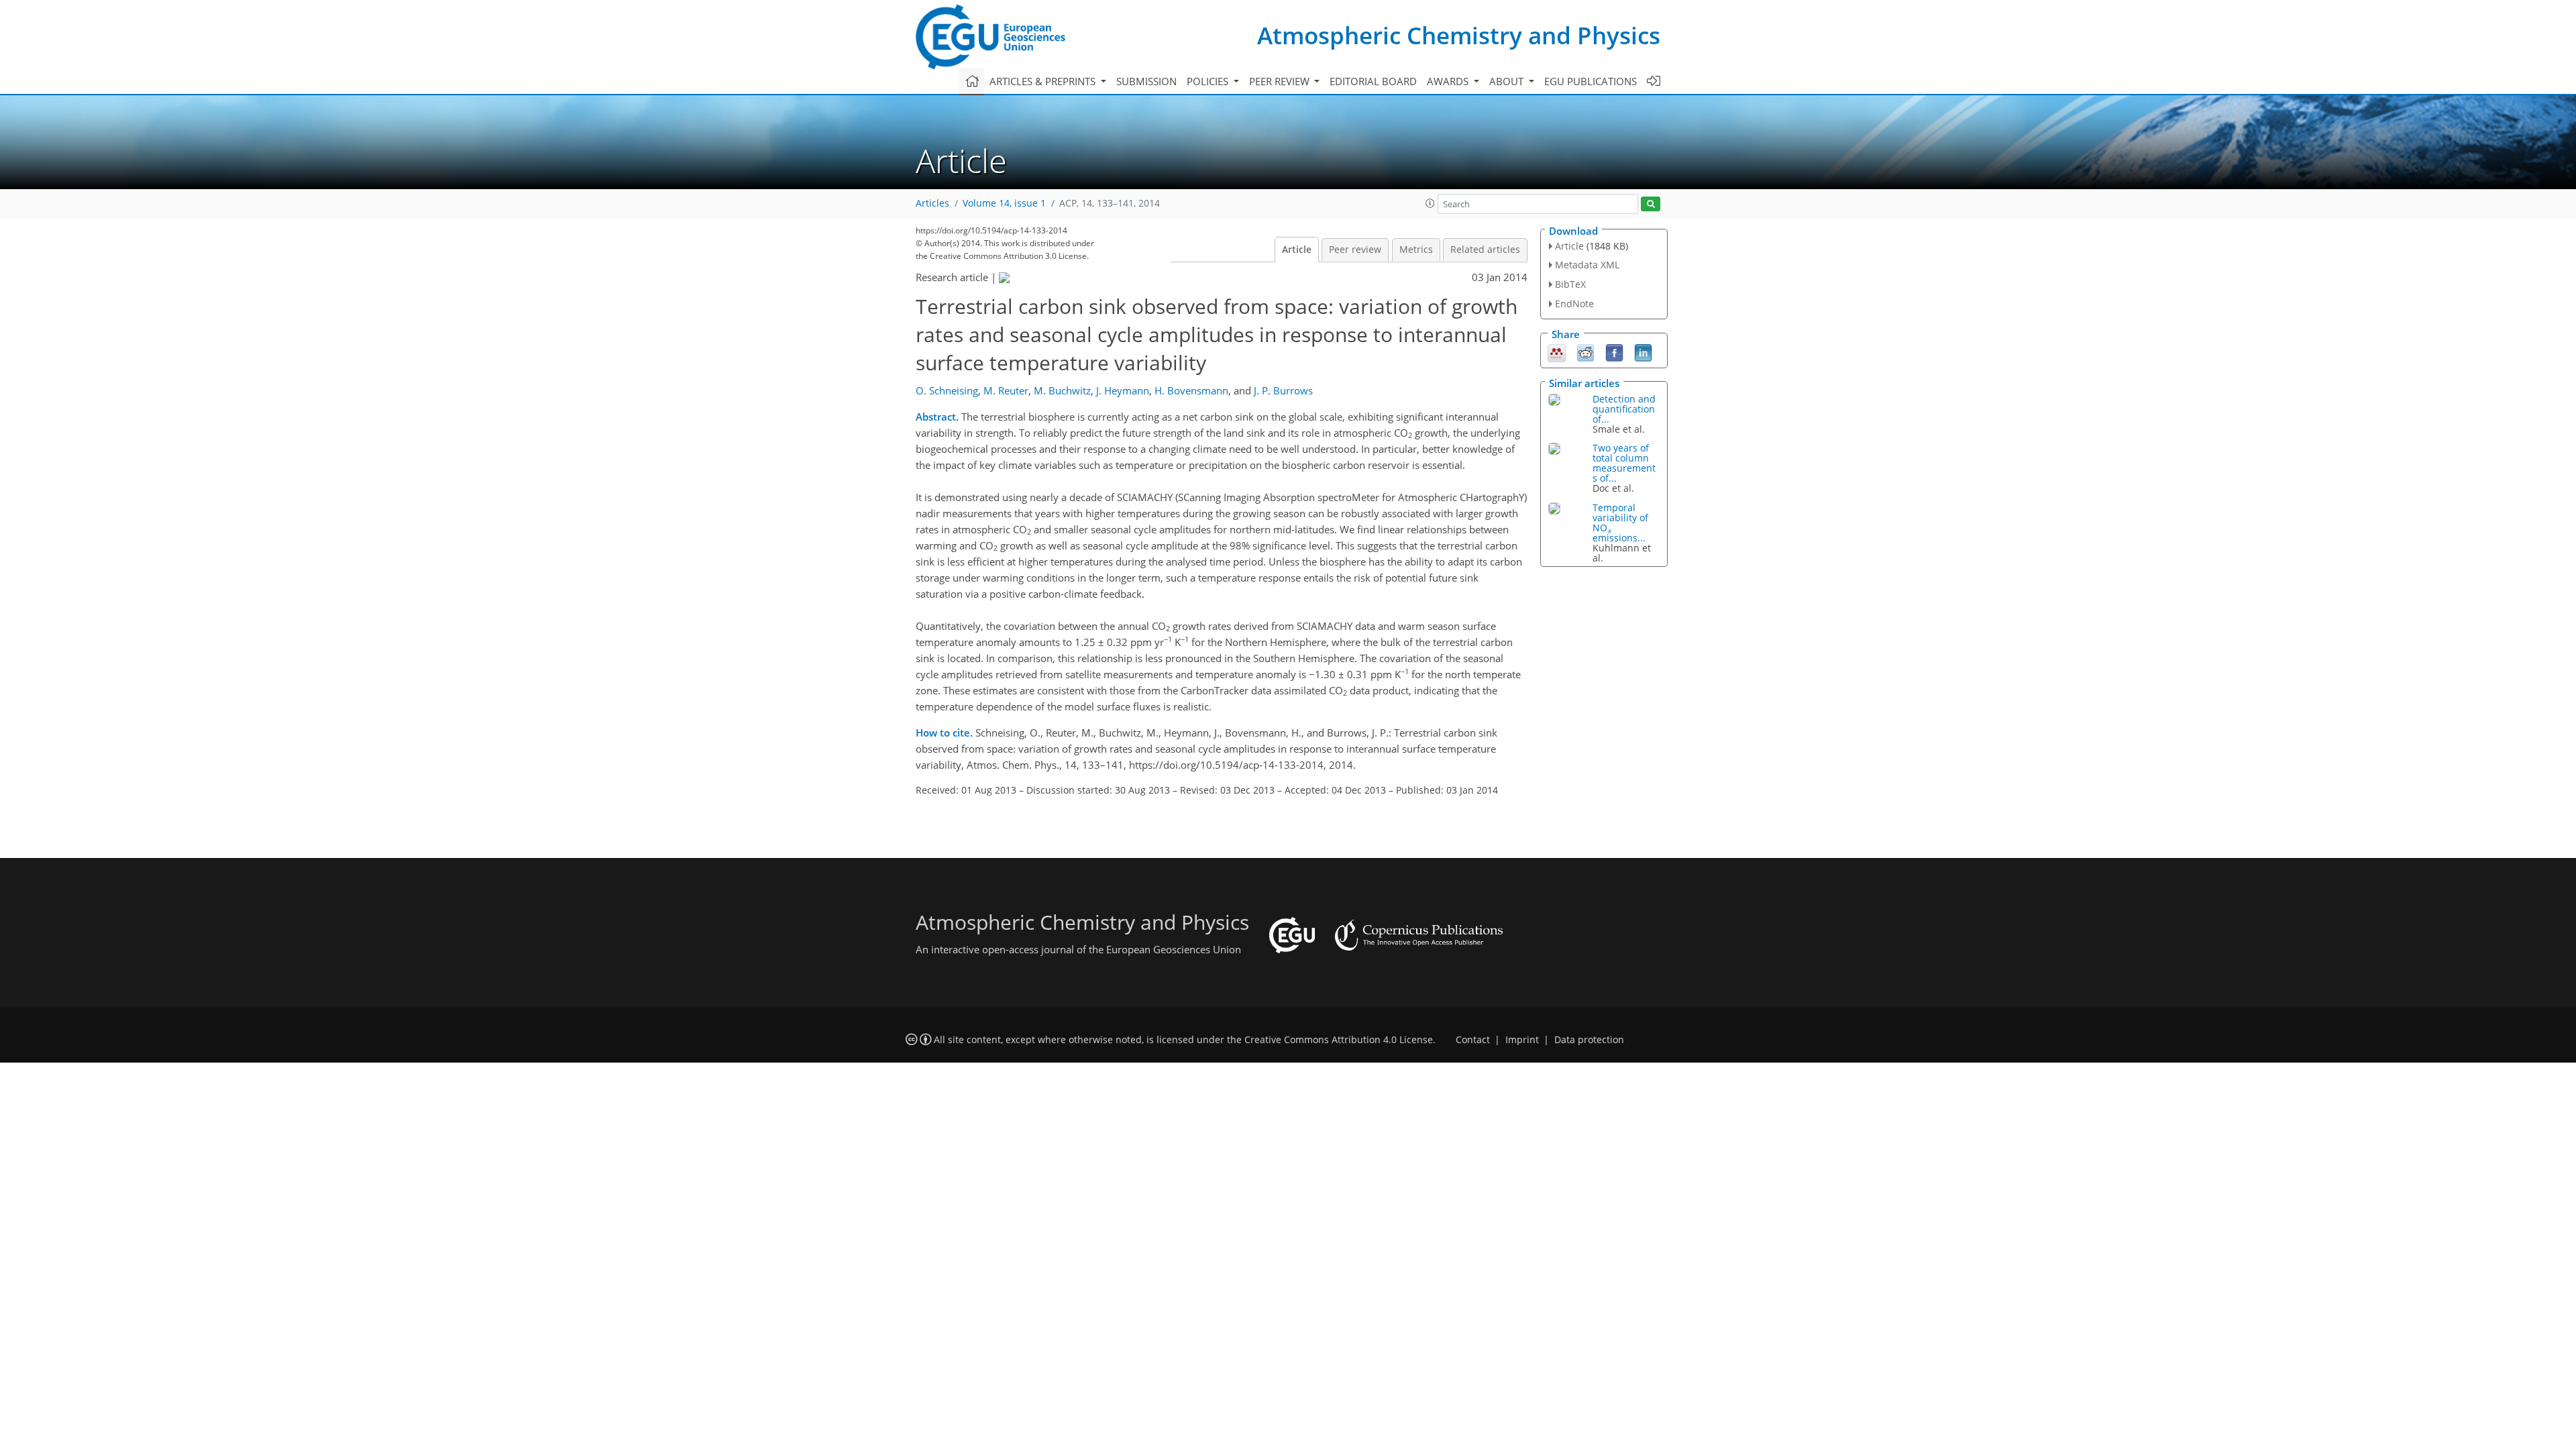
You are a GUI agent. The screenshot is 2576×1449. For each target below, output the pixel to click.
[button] (1430, 203)
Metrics (1416, 250)
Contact (1473, 1040)
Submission (1146, 81)
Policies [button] (1209, 81)
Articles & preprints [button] (1044, 81)
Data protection (1589, 1040)
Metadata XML (1587, 265)
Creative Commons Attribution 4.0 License (1339, 1040)
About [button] (1508, 81)
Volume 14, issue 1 (1004, 203)
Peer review (1355, 250)
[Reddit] (1586, 352)
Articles (932, 203)
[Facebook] (1614, 352)
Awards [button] (1449, 81)
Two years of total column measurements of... (1624, 463)
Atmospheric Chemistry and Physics (1459, 35)
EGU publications (1591, 81)
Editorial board (1373, 81)
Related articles (1485, 250)
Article (1297, 250)
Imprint (1522, 1040)
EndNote (1574, 304)
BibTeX (1570, 284)
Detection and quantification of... (1624, 409)
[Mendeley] (1557, 352)
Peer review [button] (1281, 81)
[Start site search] (1651, 204)
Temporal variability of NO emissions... (1620, 523)
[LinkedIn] (1643, 352)
